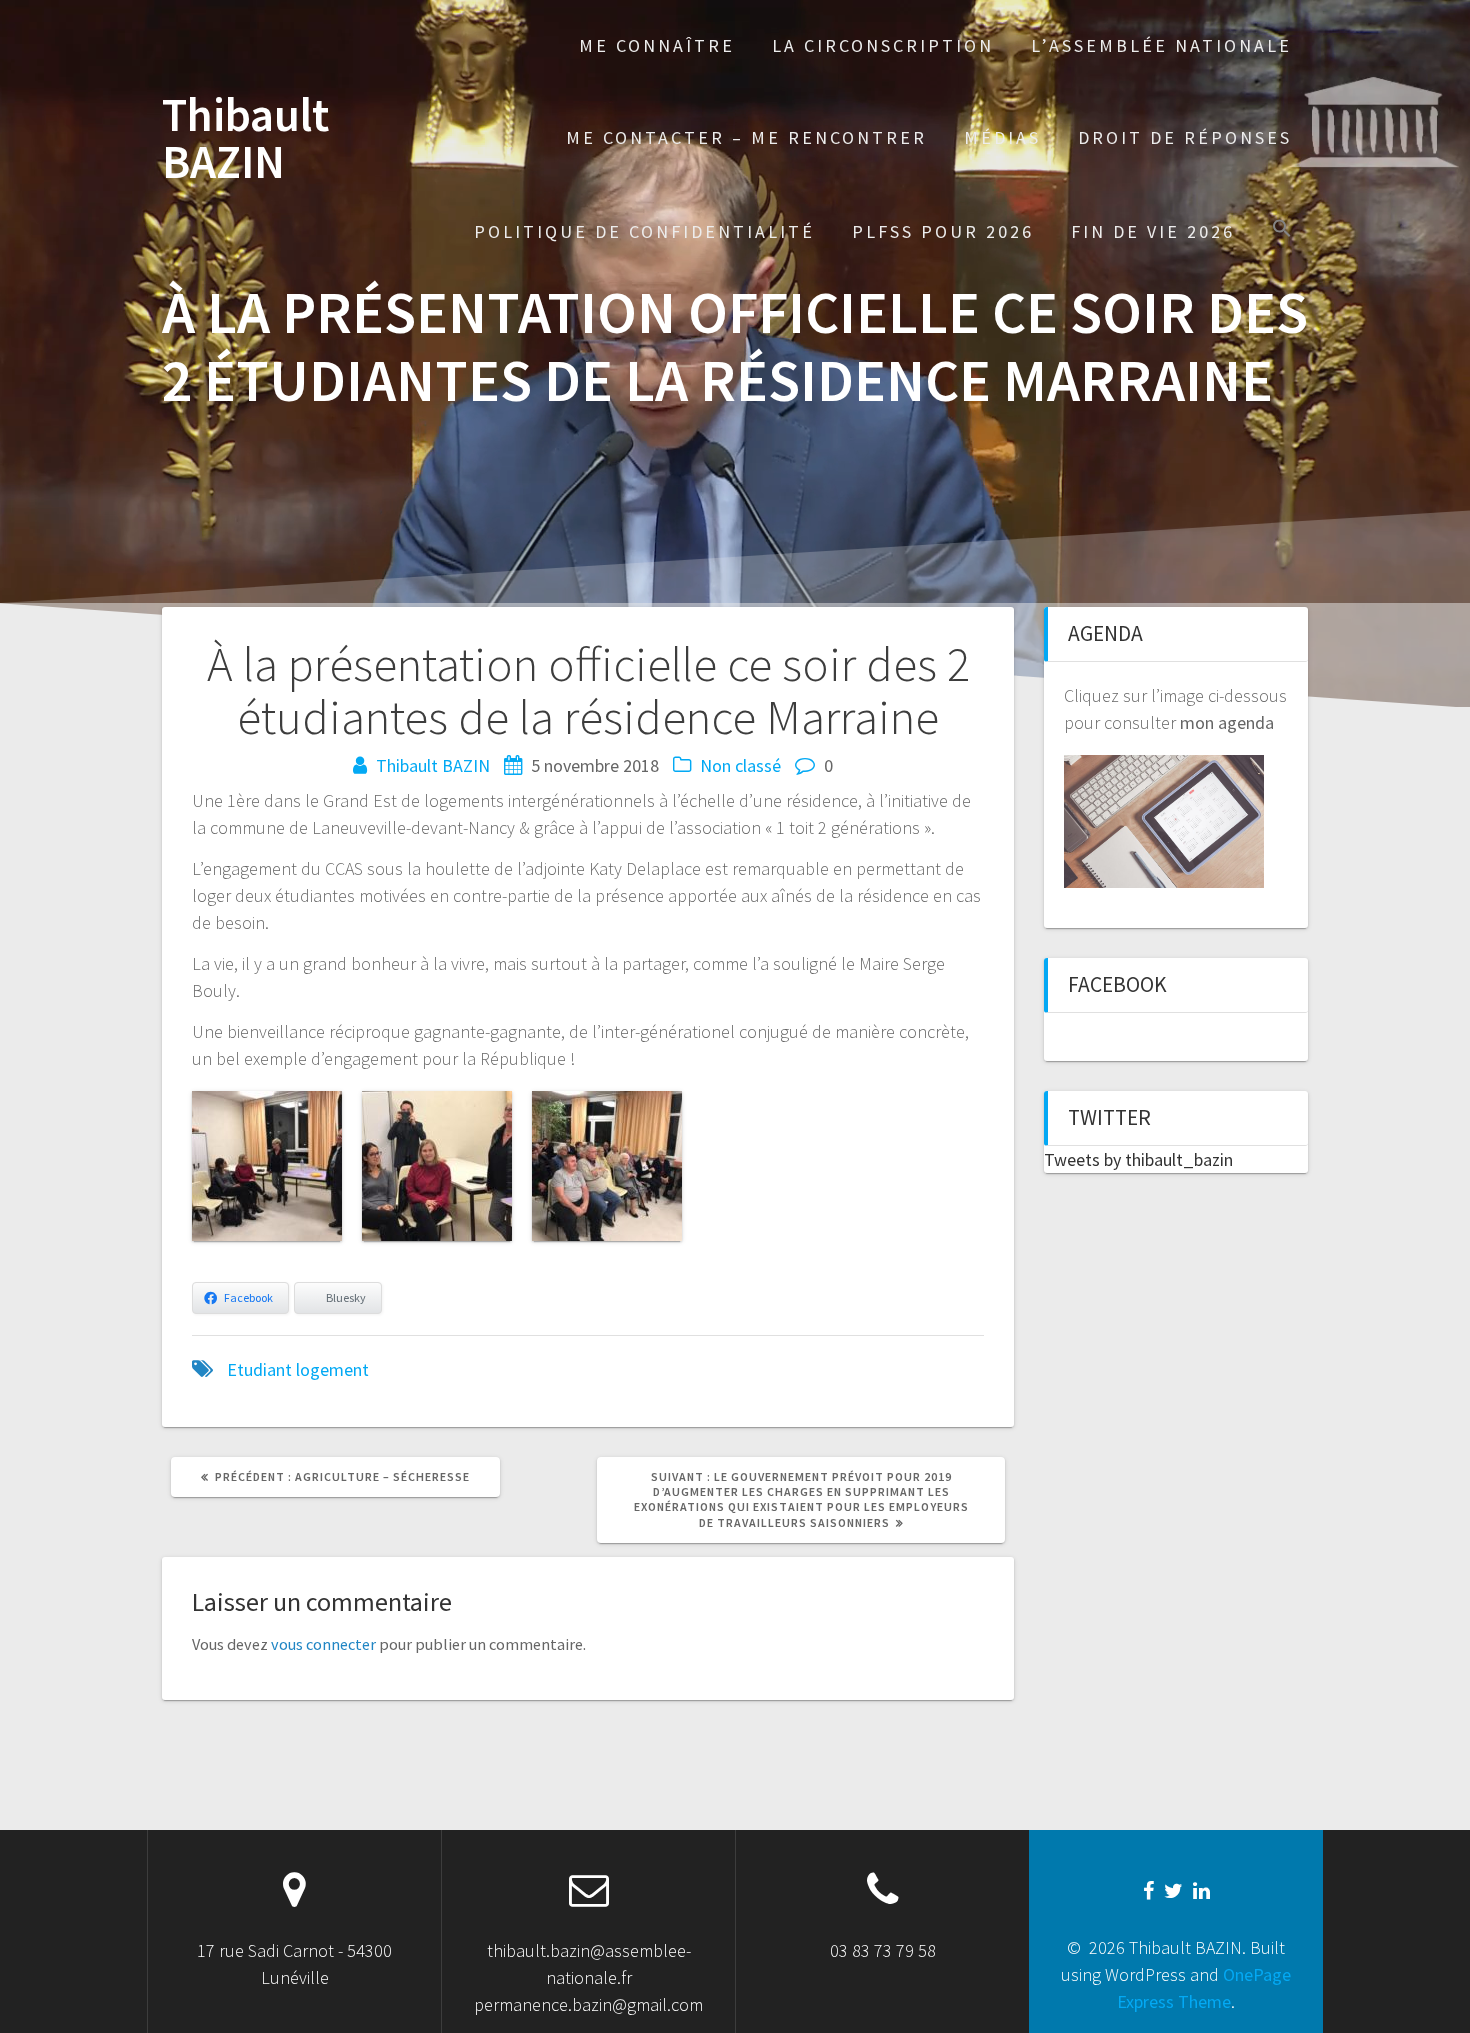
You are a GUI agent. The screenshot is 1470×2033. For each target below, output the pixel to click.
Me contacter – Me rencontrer (746, 137)
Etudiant (259, 1369)
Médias (1002, 137)
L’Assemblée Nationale (1161, 45)
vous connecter (323, 1644)
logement (332, 1369)
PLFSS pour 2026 (943, 231)
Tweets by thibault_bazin (1138, 1159)
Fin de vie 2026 (1153, 231)
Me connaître (657, 45)
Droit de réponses (1185, 137)
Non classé (740, 765)
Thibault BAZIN (245, 139)
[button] (1282, 230)
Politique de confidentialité (644, 231)
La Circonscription (883, 45)
